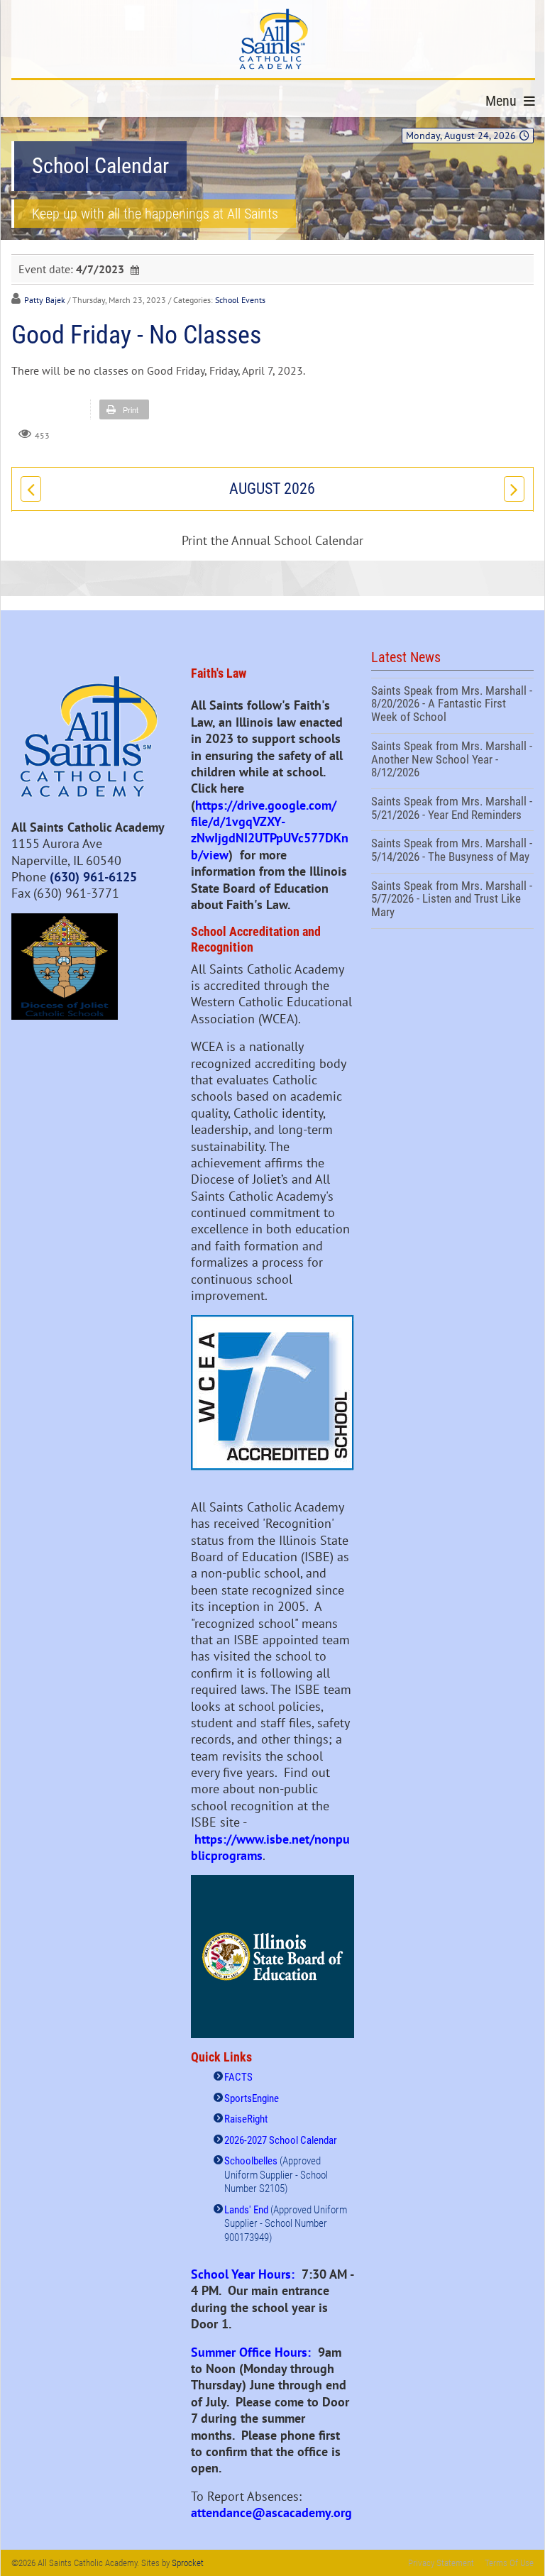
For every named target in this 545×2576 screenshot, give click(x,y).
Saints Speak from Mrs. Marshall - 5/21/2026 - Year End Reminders (452, 810)
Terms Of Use (509, 2563)
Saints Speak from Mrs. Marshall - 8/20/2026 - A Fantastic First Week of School (452, 706)
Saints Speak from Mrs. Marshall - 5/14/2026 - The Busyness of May (452, 852)
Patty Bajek (45, 300)
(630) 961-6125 (93, 877)
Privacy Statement (441, 2563)
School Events (240, 300)
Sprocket (188, 2563)
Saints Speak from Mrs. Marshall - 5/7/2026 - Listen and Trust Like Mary (452, 901)
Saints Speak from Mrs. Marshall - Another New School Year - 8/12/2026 (452, 761)
